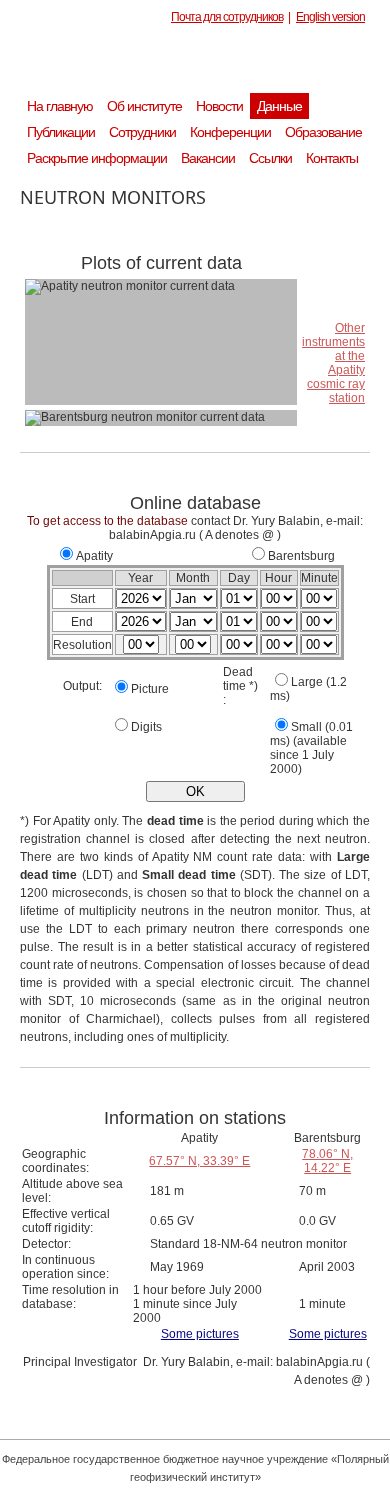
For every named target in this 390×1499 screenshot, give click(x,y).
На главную (60, 106)
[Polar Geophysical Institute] (205, 65)
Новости (219, 106)
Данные (279, 106)
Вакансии (208, 158)
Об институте (144, 106)
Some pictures (200, 1334)
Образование (323, 132)
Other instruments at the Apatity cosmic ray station (333, 363)
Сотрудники (142, 132)
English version (330, 17)
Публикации (61, 132)
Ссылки (270, 158)
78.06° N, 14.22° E (327, 1161)
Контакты (332, 158)
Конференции (230, 132)
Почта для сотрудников (227, 17)
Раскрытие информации (97, 158)
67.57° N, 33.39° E (199, 1161)
